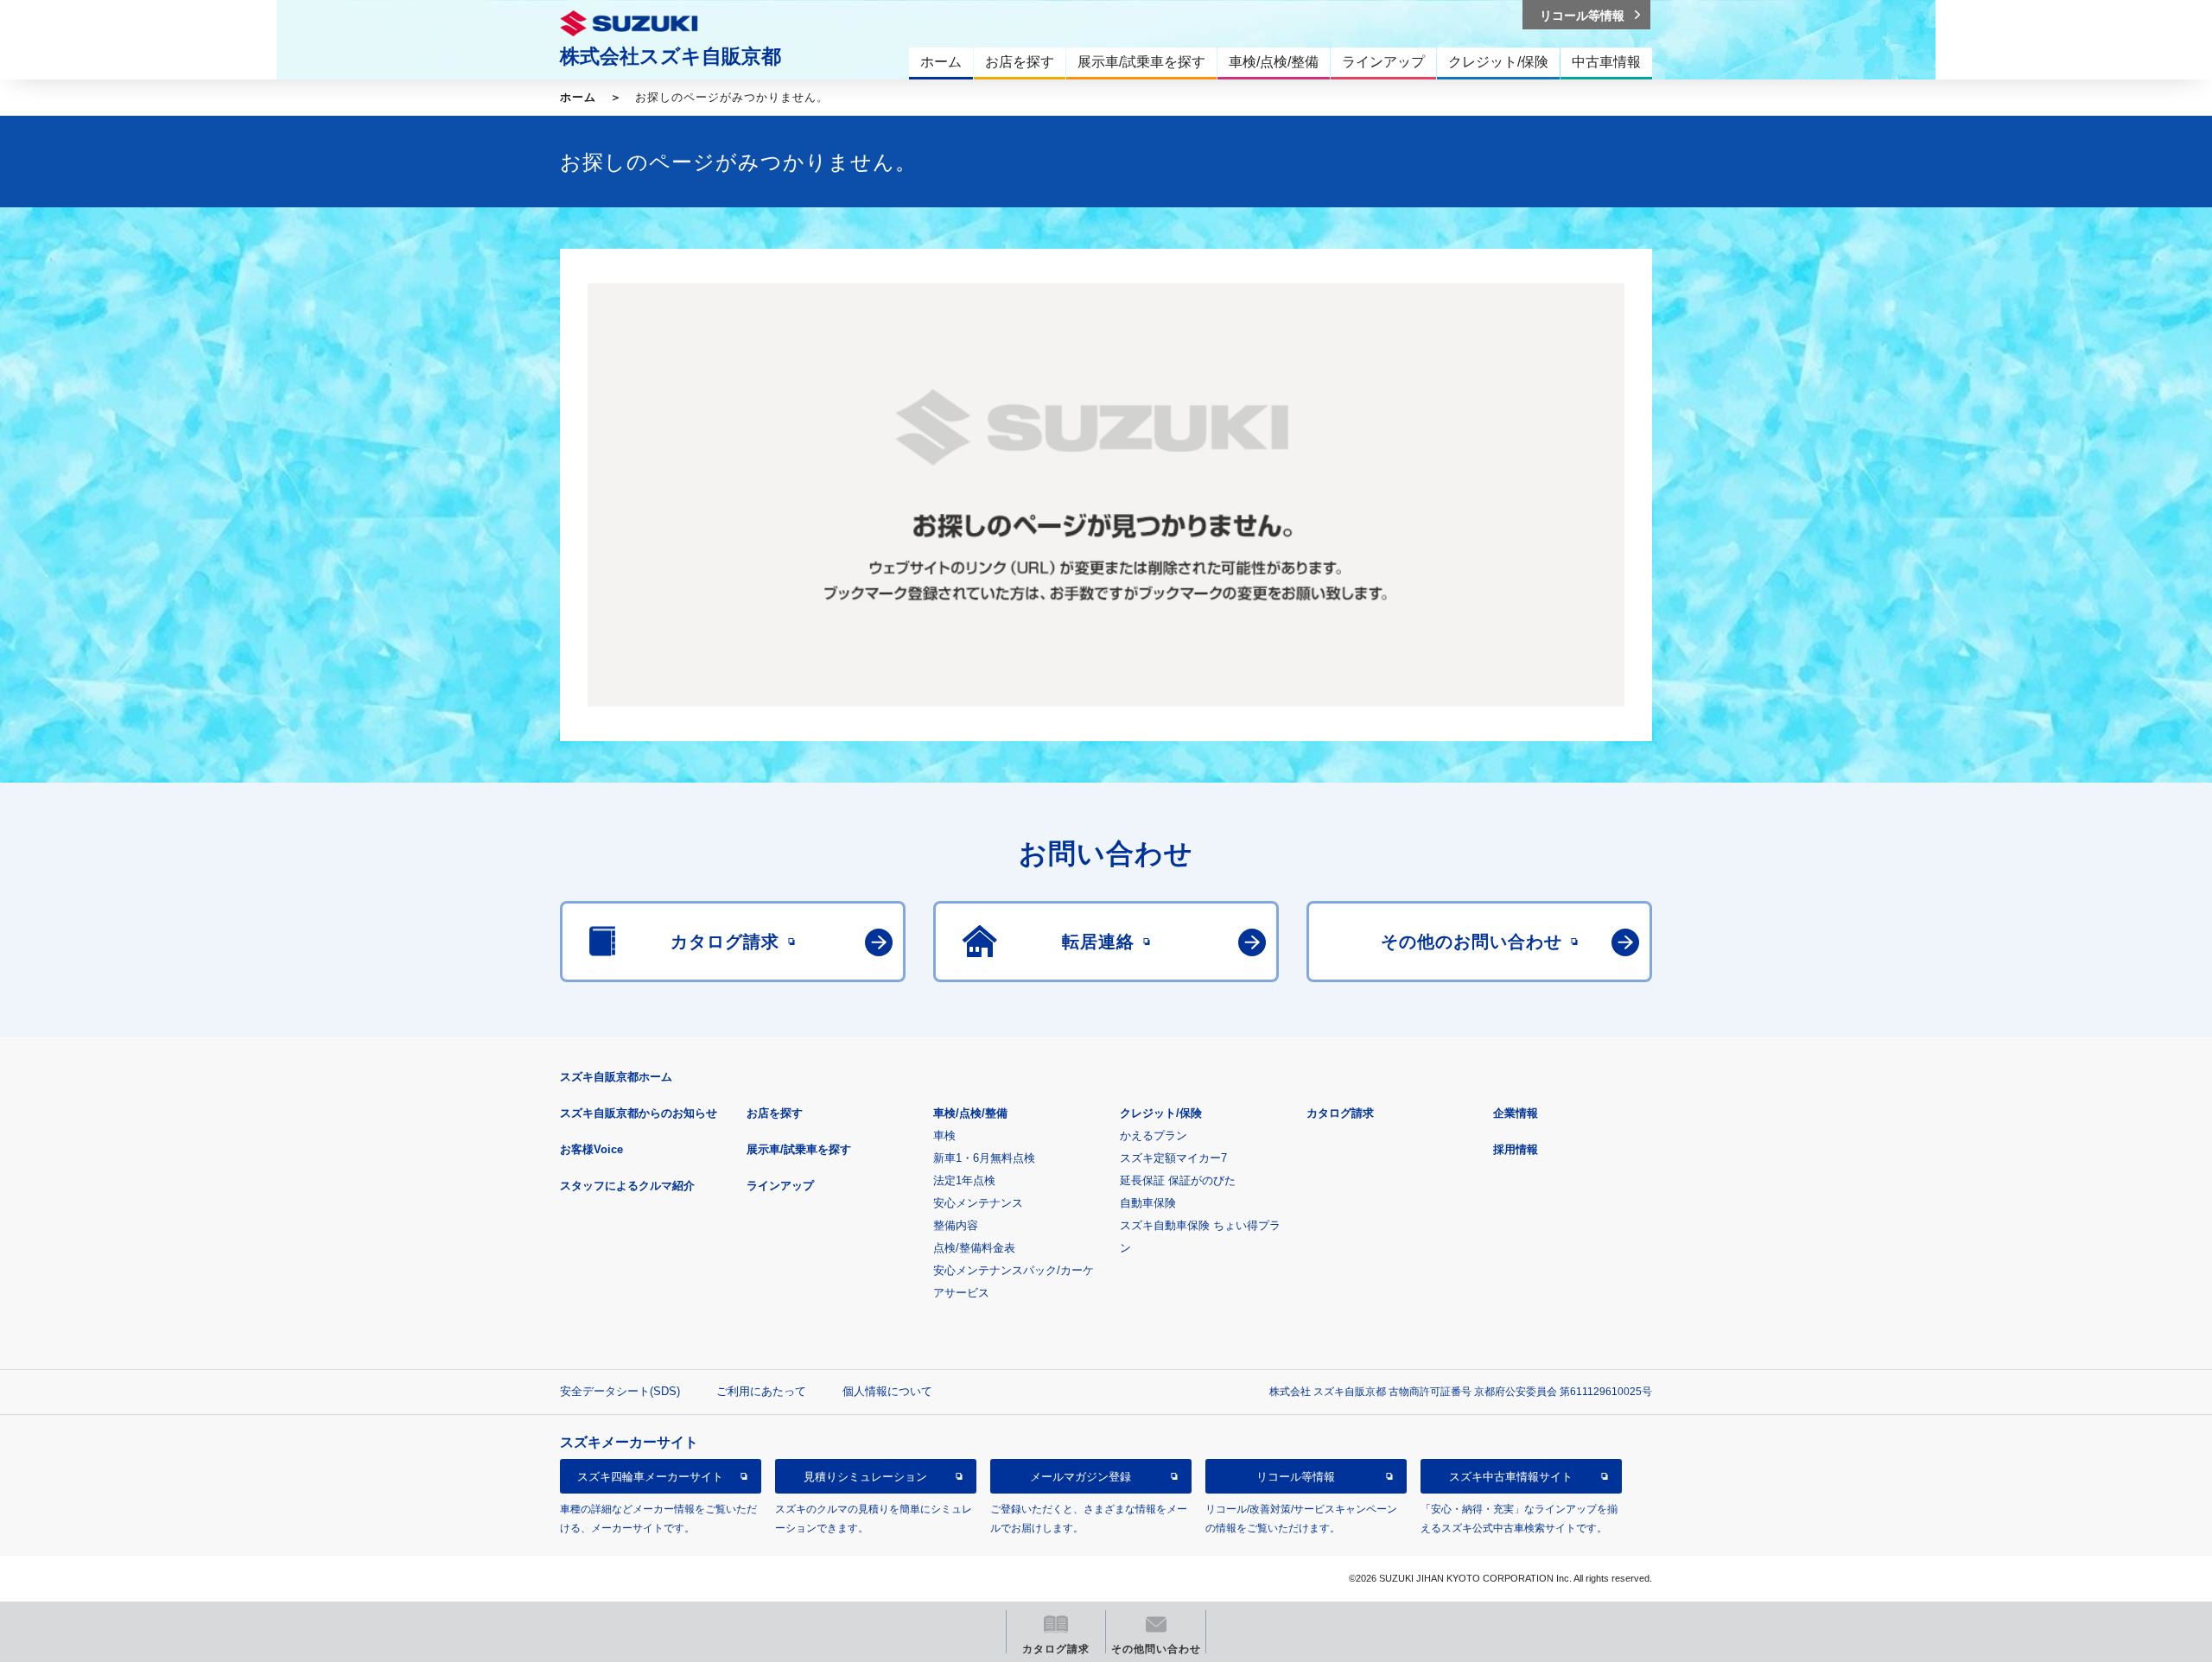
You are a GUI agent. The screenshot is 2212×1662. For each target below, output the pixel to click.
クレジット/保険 (1161, 1113)
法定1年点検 (964, 1180)
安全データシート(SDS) (620, 1391)
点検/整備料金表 (974, 1248)
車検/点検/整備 (970, 1113)
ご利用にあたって (761, 1391)
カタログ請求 (1340, 1113)
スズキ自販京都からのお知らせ (639, 1113)
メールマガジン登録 (1081, 1477)
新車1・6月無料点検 (984, 1158)
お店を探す (775, 1113)
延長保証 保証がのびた (1178, 1180)
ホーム (578, 97)
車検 (944, 1135)
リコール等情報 (1296, 1477)
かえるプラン (1154, 1135)
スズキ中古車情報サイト (1511, 1477)
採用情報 (1516, 1149)
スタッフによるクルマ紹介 (627, 1186)
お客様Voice (591, 1149)
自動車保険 (1148, 1203)
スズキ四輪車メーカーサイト (650, 1477)
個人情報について (887, 1391)
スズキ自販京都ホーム (616, 1077)
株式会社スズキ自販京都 (671, 56)
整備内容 (956, 1225)
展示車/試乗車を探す (799, 1149)
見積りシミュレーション (865, 1477)
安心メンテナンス (978, 1203)
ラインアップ (780, 1186)
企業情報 (1516, 1113)
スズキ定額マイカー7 (1173, 1158)
